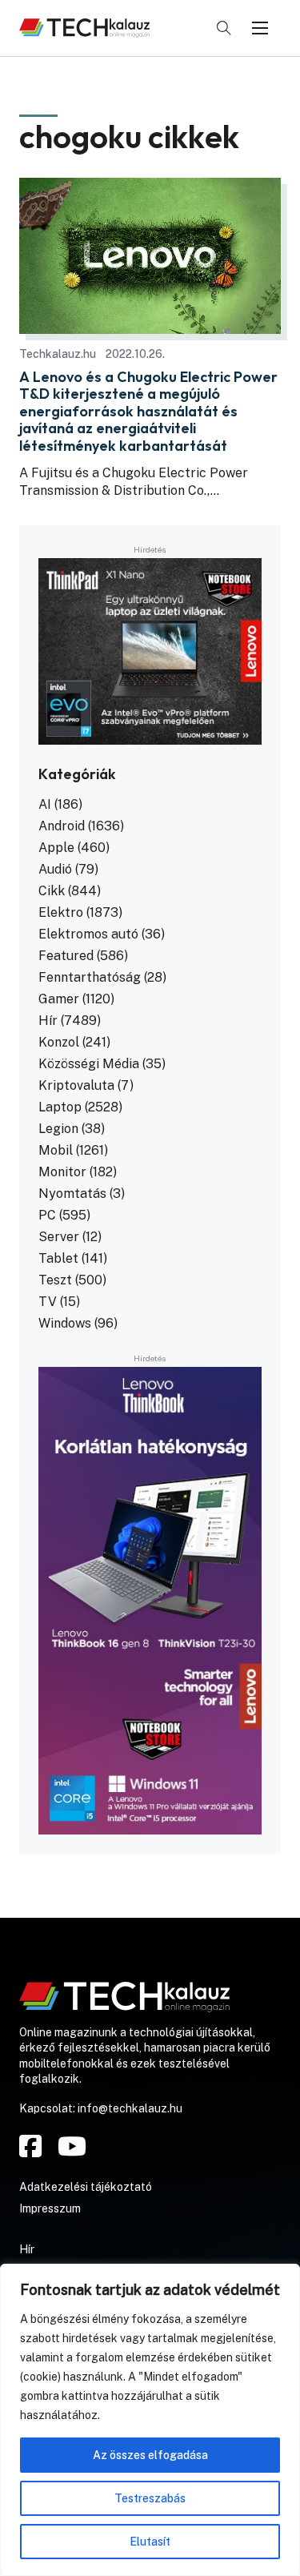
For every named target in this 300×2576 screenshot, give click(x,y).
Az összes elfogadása (150, 2455)
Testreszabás (150, 2498)
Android (62, 826)
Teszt (55, 1280)
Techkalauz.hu (58, 354)
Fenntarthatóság (90, 977)
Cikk (52, 891)
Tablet (58, 1258)
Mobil (56, 1150)
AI (45, 804)
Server (59, 1237)
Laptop (60, 1107)
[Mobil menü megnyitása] (260, 28)
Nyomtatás (72, 1194)
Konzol (59, 1042)
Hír (48, 1021)
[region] (150, 2420)
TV (48, 1302)
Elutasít (150, 2542)
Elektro (61, 912)
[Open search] (224, 28)
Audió (55, 869)
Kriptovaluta (76, 1085)
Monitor (62, 1172)
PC (47, 1215)
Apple (56, 848)
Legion (58, 1129)
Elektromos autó (88, 934)
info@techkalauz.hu (130, 2108)
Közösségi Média (89, 1064)
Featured (66, 956)
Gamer (59, 999)
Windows (65, 1323)
